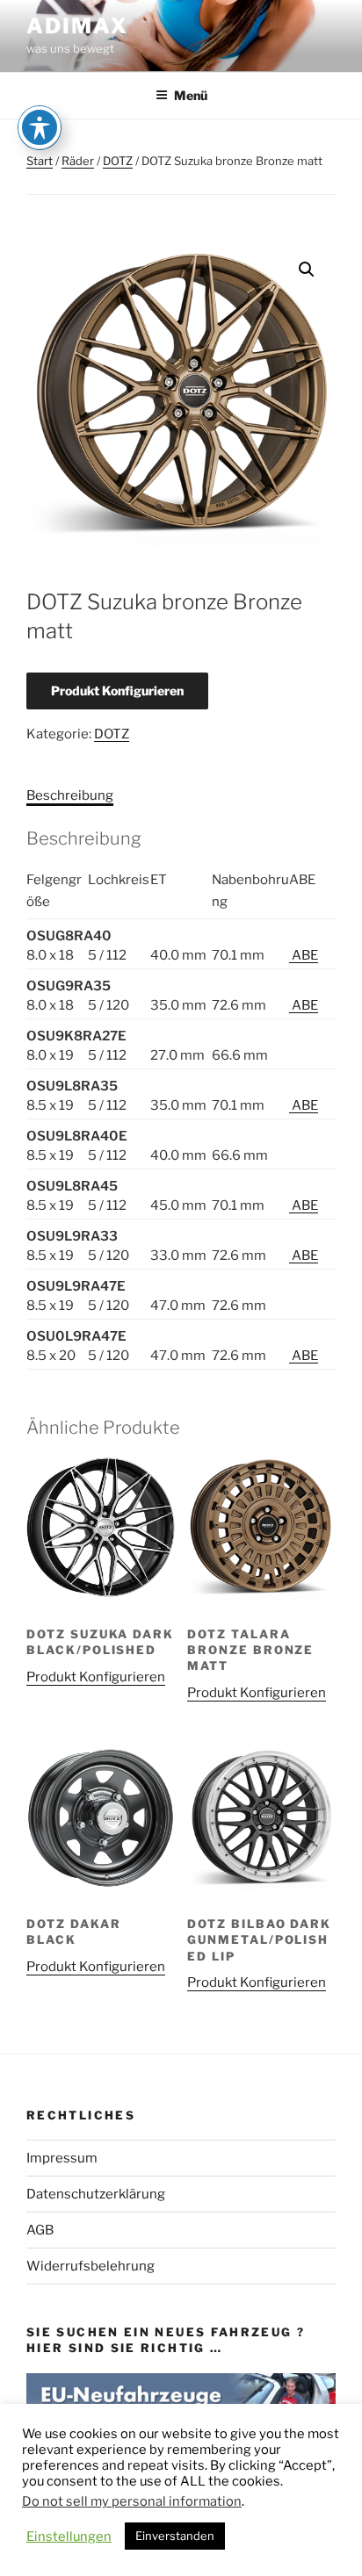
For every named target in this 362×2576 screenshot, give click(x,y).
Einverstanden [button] (175, 2536)
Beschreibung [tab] (70, 795)
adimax (77, 26)
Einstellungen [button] (69, 2536)
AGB (40, 2230)
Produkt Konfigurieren (117, 691)
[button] (307, 270)
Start (40, 161)
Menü (191, 95)
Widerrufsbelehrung (90, 2266)
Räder (78, 161)
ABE (304, 955)
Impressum (62, 2158)
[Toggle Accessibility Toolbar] (40, 127)
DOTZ (118, 161)
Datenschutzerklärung (96, 2194)
